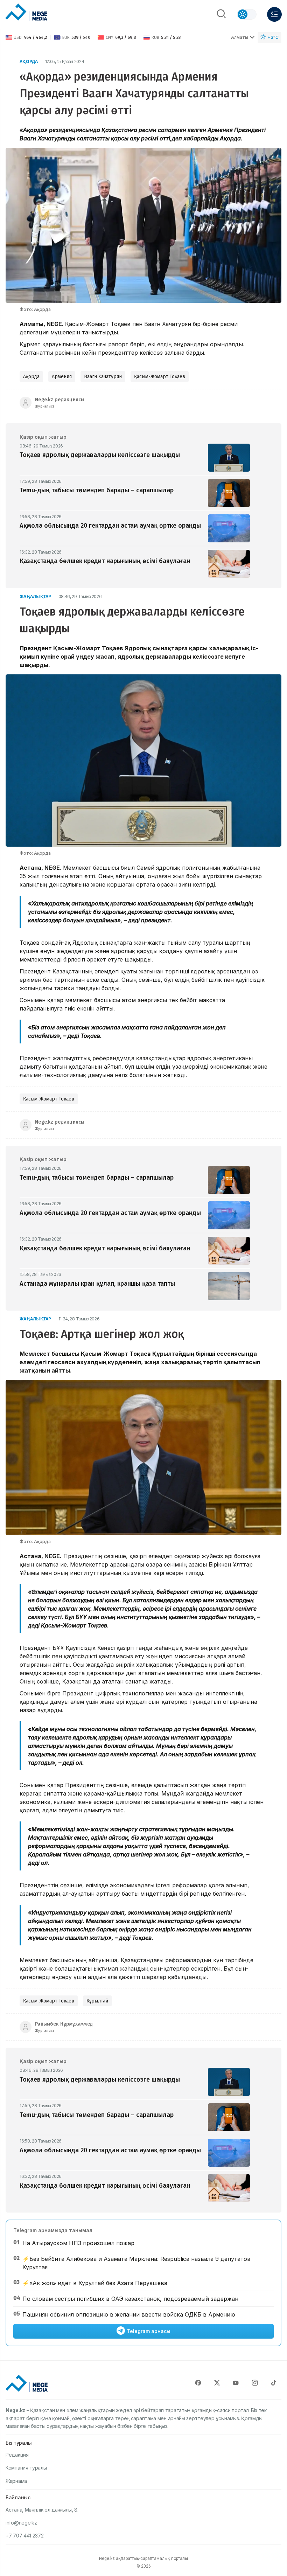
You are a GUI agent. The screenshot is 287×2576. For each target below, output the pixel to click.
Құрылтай (97, 2001)
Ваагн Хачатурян (103, 377)
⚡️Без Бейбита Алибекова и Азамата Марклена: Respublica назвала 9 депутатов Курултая (136, 2263)
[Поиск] (221, 14)
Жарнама (16, 2481)
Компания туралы (26, 2468)
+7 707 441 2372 (25, 2536)
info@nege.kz (21, 2523)
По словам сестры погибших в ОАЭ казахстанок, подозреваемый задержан (130, 2299)
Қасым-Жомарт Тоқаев (160, 377)
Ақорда (29, 61)
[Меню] (274, 14)
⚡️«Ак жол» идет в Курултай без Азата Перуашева (95, 2283)
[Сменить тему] (247, 14)
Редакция (17, 2455)
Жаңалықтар (36, 596)
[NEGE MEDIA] (26, 13)
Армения (62, 377)
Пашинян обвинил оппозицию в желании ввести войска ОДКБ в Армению (129, 2314)
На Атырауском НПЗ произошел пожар (78, 2243)
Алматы (240, 37)
